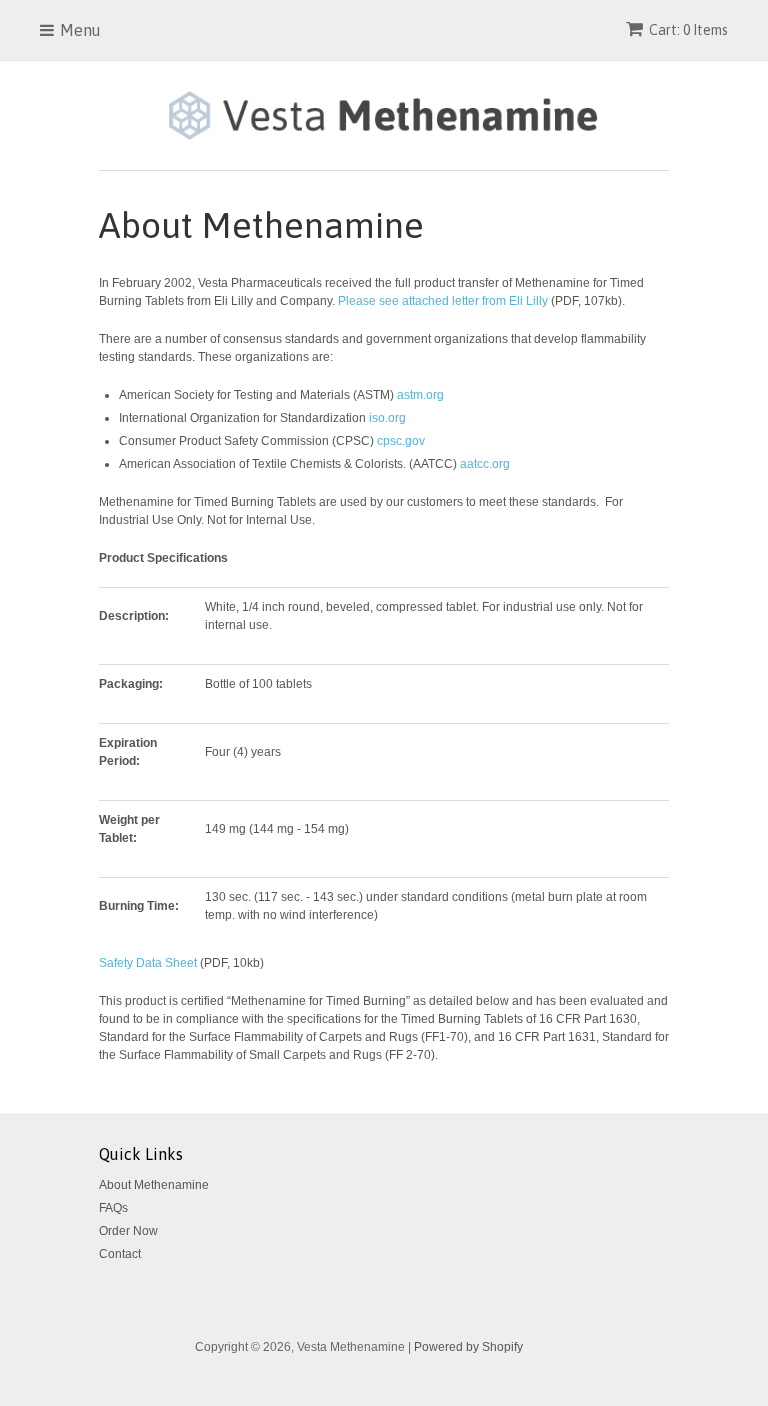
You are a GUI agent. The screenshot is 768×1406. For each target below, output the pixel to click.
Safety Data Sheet (149, 963)
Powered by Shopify (468, 1347)
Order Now (128, 1231)
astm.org (420, 395)
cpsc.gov (401, 441)
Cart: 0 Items (688, 30)
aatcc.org (485, 464)
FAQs (113, 1208)
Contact (120, 1254)
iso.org (387, 418)
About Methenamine (154, 1185)
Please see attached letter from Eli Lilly (443, 301)
